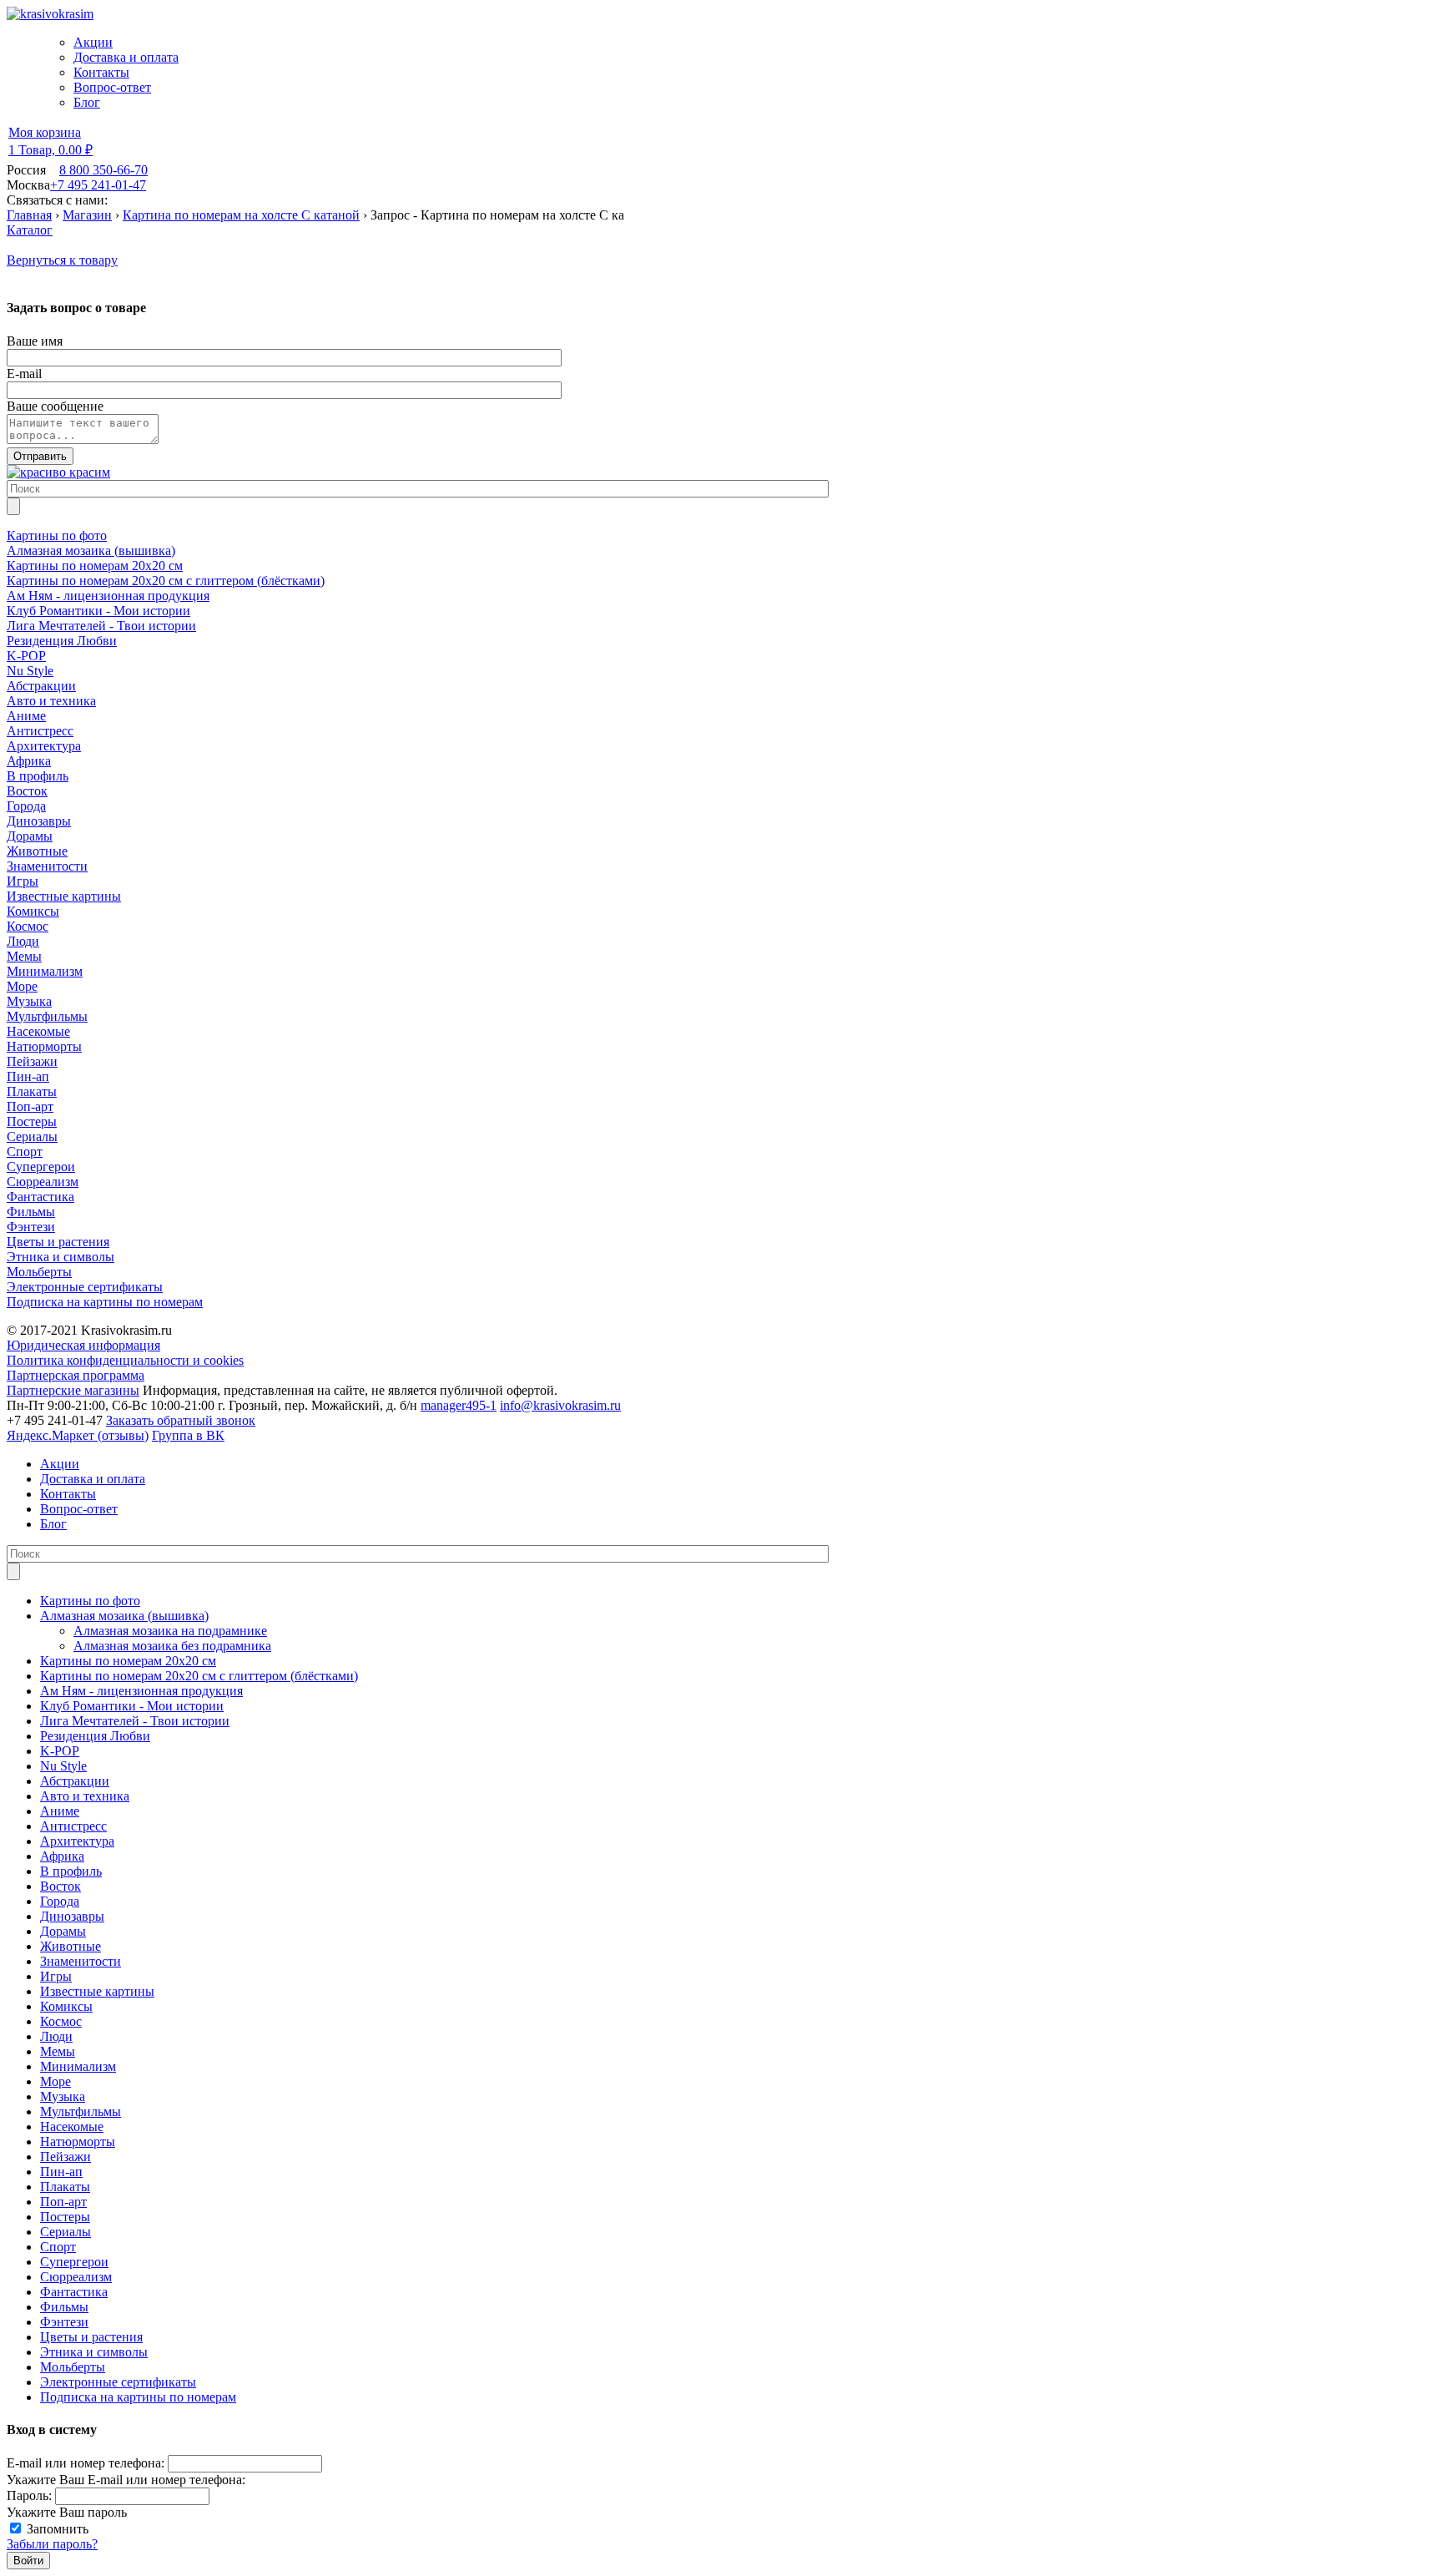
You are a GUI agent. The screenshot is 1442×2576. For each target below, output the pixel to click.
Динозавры (72, 1916)
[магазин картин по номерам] (58, 472)
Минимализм (78, 2066)
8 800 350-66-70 (103, 170)
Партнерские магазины (73, 1390)
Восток (61, 1886)
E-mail (24, 374)
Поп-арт (63, 2202)
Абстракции (75, 1781)
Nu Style (63, 1766)
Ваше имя (35, 341)
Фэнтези (64, 2322)
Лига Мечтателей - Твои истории (135, 1721)
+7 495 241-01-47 (98, 185)
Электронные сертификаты (118, 2382)
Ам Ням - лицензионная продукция (141, 1691)
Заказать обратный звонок (181, 1420)
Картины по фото (90, 1601)
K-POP (60, 1751)
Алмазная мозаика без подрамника (172, 1646)
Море (55, 2081)
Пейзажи (66, 2157)
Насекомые (72, 2126)
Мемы (58, 2051)
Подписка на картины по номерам (138, 2397)
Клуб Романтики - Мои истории (132, 1706)
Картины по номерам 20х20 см (128, 1661)
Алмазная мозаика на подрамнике (170, 1631)
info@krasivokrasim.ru (560, 1405)
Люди (56, 2036)
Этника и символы (94, 2352)
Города (60, 1901)
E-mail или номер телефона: (86, 2463)
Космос (61, 2021)
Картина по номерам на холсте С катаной (241, 215)
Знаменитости (81, 1961)
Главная (29, 215)
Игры (56, 1976)
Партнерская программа (76, 1375)
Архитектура (77, 1841)
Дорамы (63, 1931)
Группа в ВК (188, 1435)
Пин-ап (61, 2172)
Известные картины (97, 1991)
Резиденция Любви (95, 1736)
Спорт (58, 2247)
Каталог (30, 230)
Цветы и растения (91, 2337)
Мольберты (73, 2367)
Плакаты (65, 2187)
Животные (71, 1946)
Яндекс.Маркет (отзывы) (78, 1435)
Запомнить (58, 2529)
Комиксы (66, 2006)
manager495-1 (459, 1405)
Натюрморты (78, 2142)
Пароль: (29, 2495)
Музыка (63, 2096)
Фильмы (64, 2307)
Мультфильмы (81, 2111)
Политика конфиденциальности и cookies (125, 1360)
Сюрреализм (76, 2277)
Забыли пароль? (52, 2544)
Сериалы (66, 2232)
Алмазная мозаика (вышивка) (124, 1616)
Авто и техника (85, 1796)
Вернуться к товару (62, 260)
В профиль (71, 1871)
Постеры (65, 2217)
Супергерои (74, 2262)
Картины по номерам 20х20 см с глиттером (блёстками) (199, 1676)
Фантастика (74, 2292)
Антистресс (73, 1826)
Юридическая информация (83, 1345)
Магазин (87, 215)
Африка (62, 1856)
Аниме (60, 1811)
